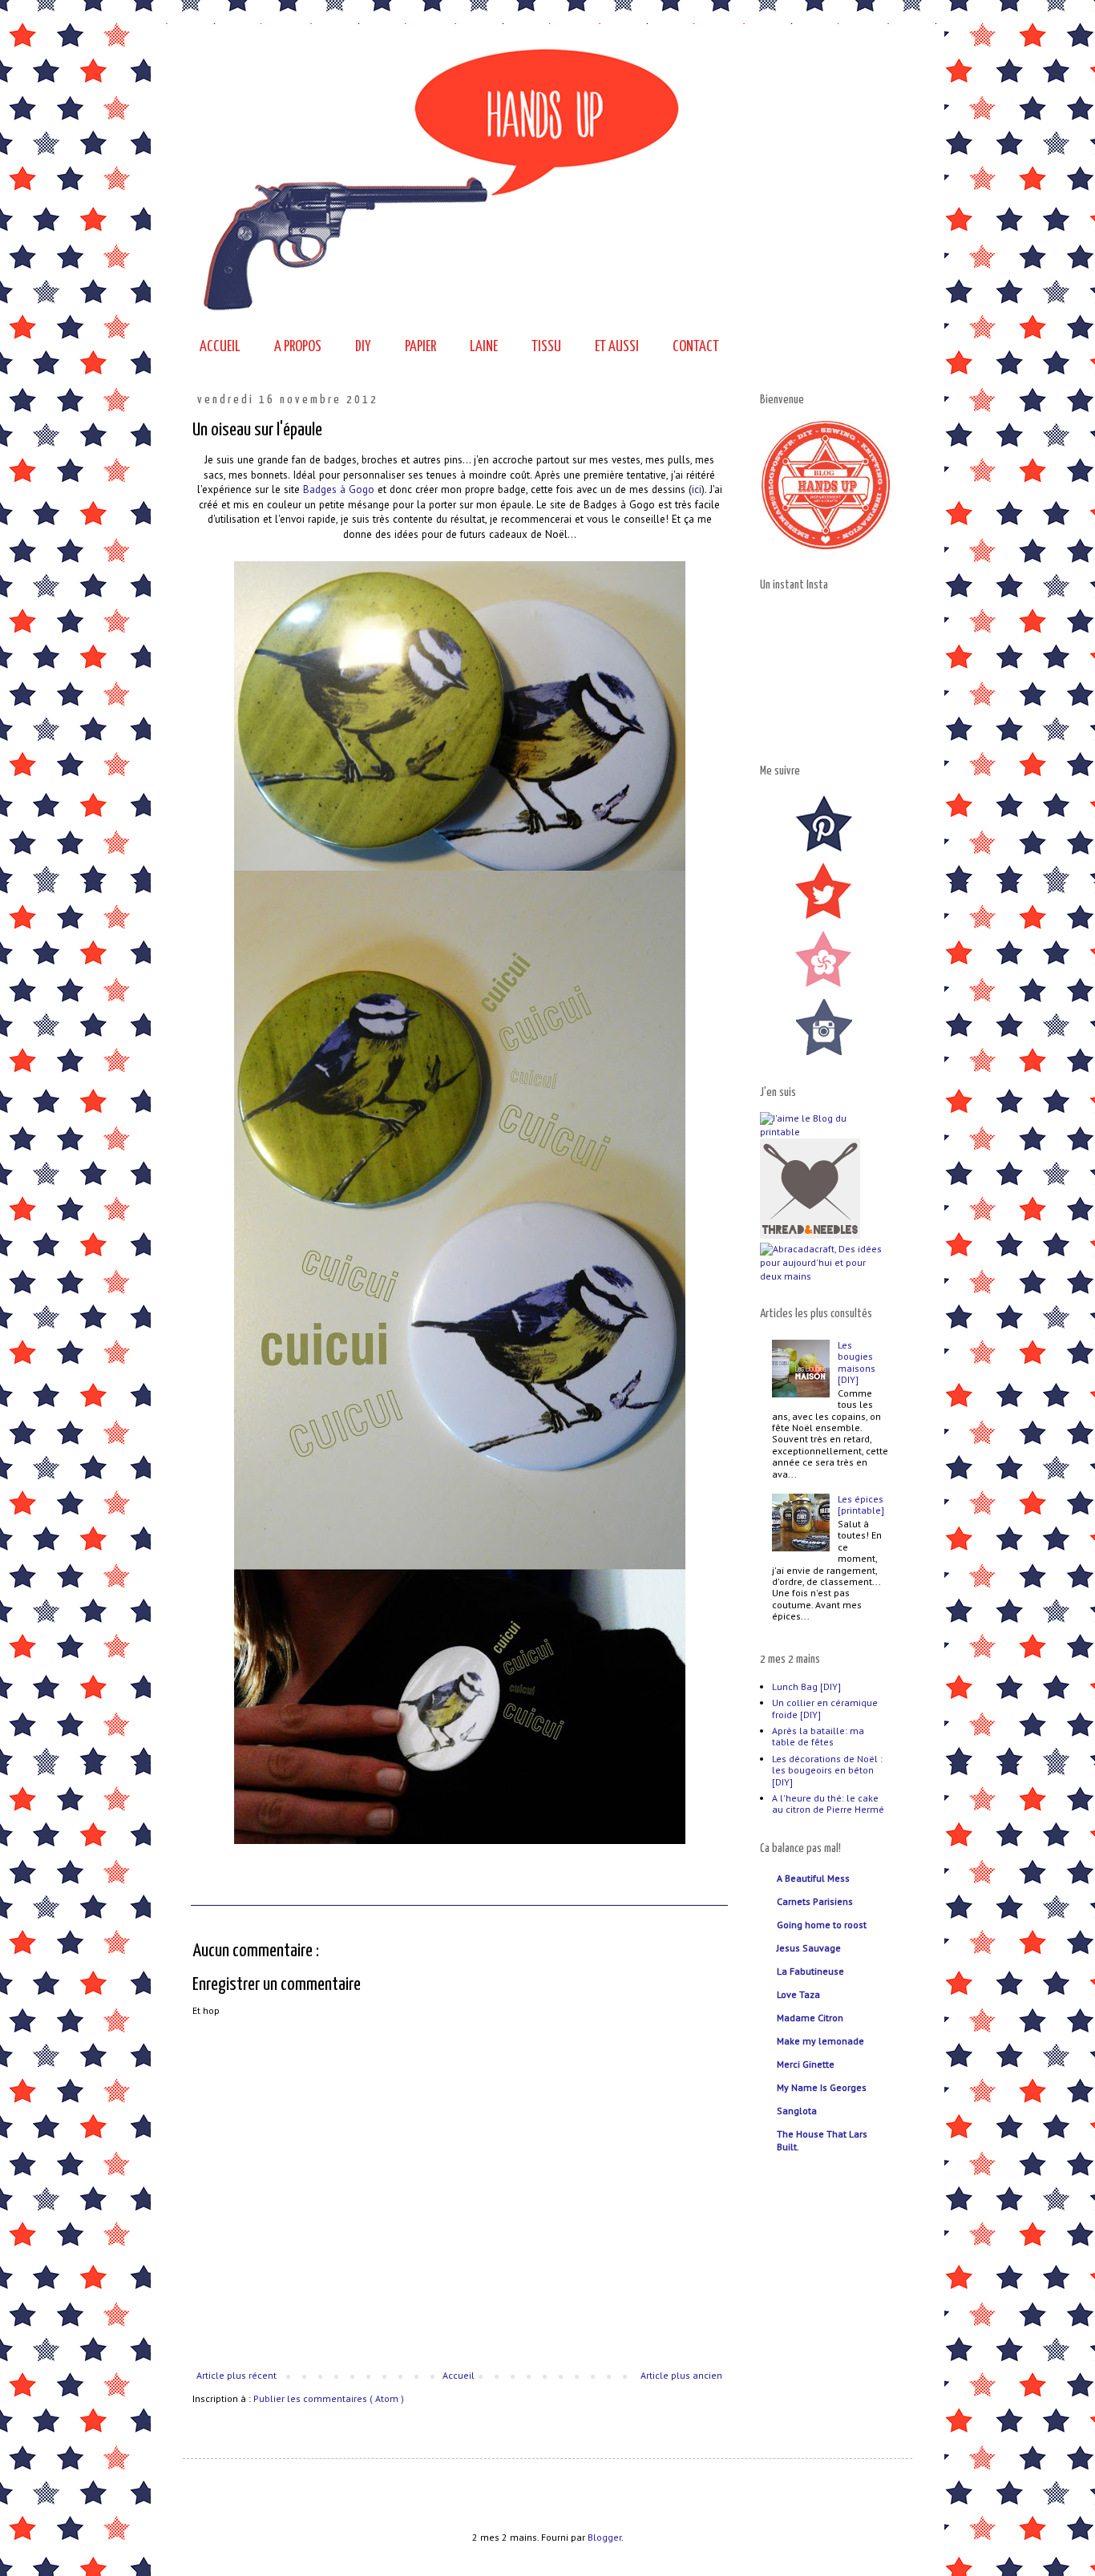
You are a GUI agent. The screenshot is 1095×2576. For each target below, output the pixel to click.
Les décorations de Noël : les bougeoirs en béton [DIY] (827, 1770)
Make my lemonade (820, 2041)
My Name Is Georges (822, 2087)
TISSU (546, 347)
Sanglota (797, 2111)
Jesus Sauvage (809, 1948)
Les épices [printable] (861, 1504)
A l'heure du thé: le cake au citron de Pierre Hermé (828, 1804)
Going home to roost (822, 1925)
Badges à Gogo (339, 489)
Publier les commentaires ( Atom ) (329, 2398)
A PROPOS (298, 347)
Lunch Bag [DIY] (806, 1686)
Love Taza (798, 1994)
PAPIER (420, 347)
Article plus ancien (681, 2375)
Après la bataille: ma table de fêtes (818, 1736)
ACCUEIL (220, 347)
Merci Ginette (806, 2064)
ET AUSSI (617, 347)
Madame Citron (810, 2018)
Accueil (459, 2375)
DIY (363, 347)
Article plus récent (236, 2375)
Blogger (604, 2537)
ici (697, 489)
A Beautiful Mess (813, 1878)
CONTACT (696, 347)
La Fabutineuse (810, 1971)
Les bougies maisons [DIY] (857, 1362)
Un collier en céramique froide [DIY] (825, 1708)
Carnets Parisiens (815, 1901)
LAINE (484, 347)
